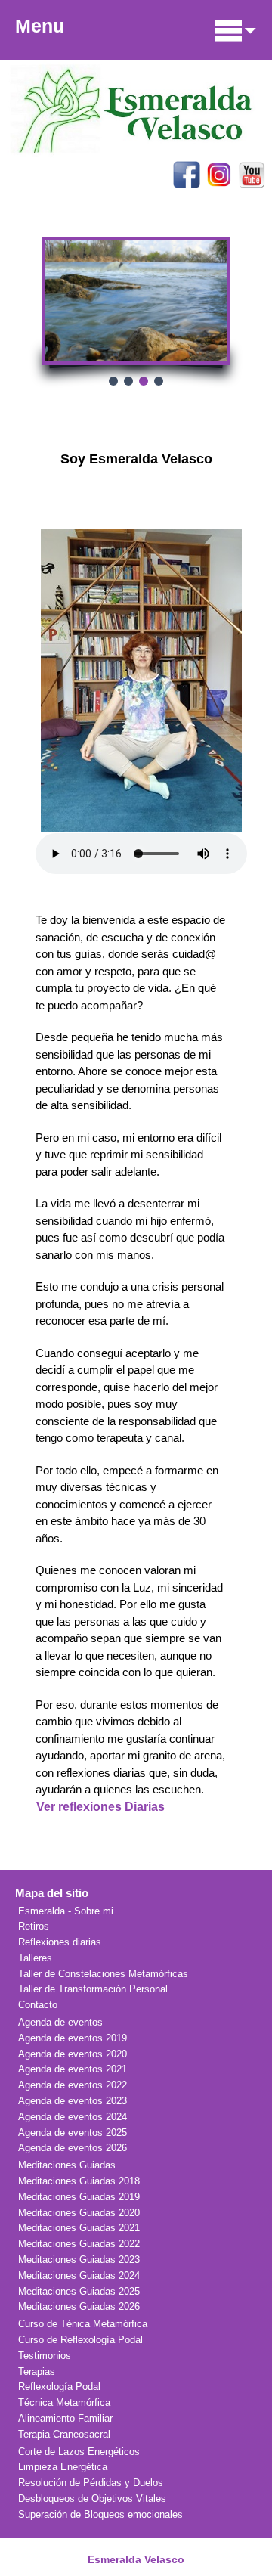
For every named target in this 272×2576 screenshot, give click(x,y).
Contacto (38, 2005)
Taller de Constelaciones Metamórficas (103, 1974)
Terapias (37, 2371)
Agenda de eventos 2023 (73, 2101)
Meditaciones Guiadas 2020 (79, 2213)
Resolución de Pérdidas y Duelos (91, 2483)
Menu (40, 26)
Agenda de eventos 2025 (73, 2133)
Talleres (35, 1958)
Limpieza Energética (63, 2467)
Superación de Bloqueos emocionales (100, 2514)
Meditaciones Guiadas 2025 (79, 2291)
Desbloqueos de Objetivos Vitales (92, 2499)
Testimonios (45, 2356)
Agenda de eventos (60, 2022)
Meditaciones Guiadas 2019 (79, 2197)
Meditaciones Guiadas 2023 (79, 2260)
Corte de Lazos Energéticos (79, 2452)
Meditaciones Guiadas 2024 (79, 2275)
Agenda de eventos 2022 (73, 2085)
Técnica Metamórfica (64, 2402)
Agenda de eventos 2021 (73, 2069)
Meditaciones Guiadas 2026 (79, 2306)
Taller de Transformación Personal (93, 1989)
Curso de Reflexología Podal (80, 2340)
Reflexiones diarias (60, 1942)
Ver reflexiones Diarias (100, 1807)
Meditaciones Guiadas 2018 (79, 2181)
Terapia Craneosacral (64, 2434)
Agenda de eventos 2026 (73, 2148)
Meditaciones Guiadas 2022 (79, 2244)
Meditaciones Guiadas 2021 (79, 2228)
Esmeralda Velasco (136, 2559)
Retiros (34, 1926)
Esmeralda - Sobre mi (66, 1911)
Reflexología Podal (59, 2387)
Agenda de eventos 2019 (73, 2038)
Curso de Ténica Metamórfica (83, 2324)
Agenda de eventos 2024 (73, 2117)
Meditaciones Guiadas (67, 2165)
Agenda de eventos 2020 (73, 2054)
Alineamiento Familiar (65, 2418)
